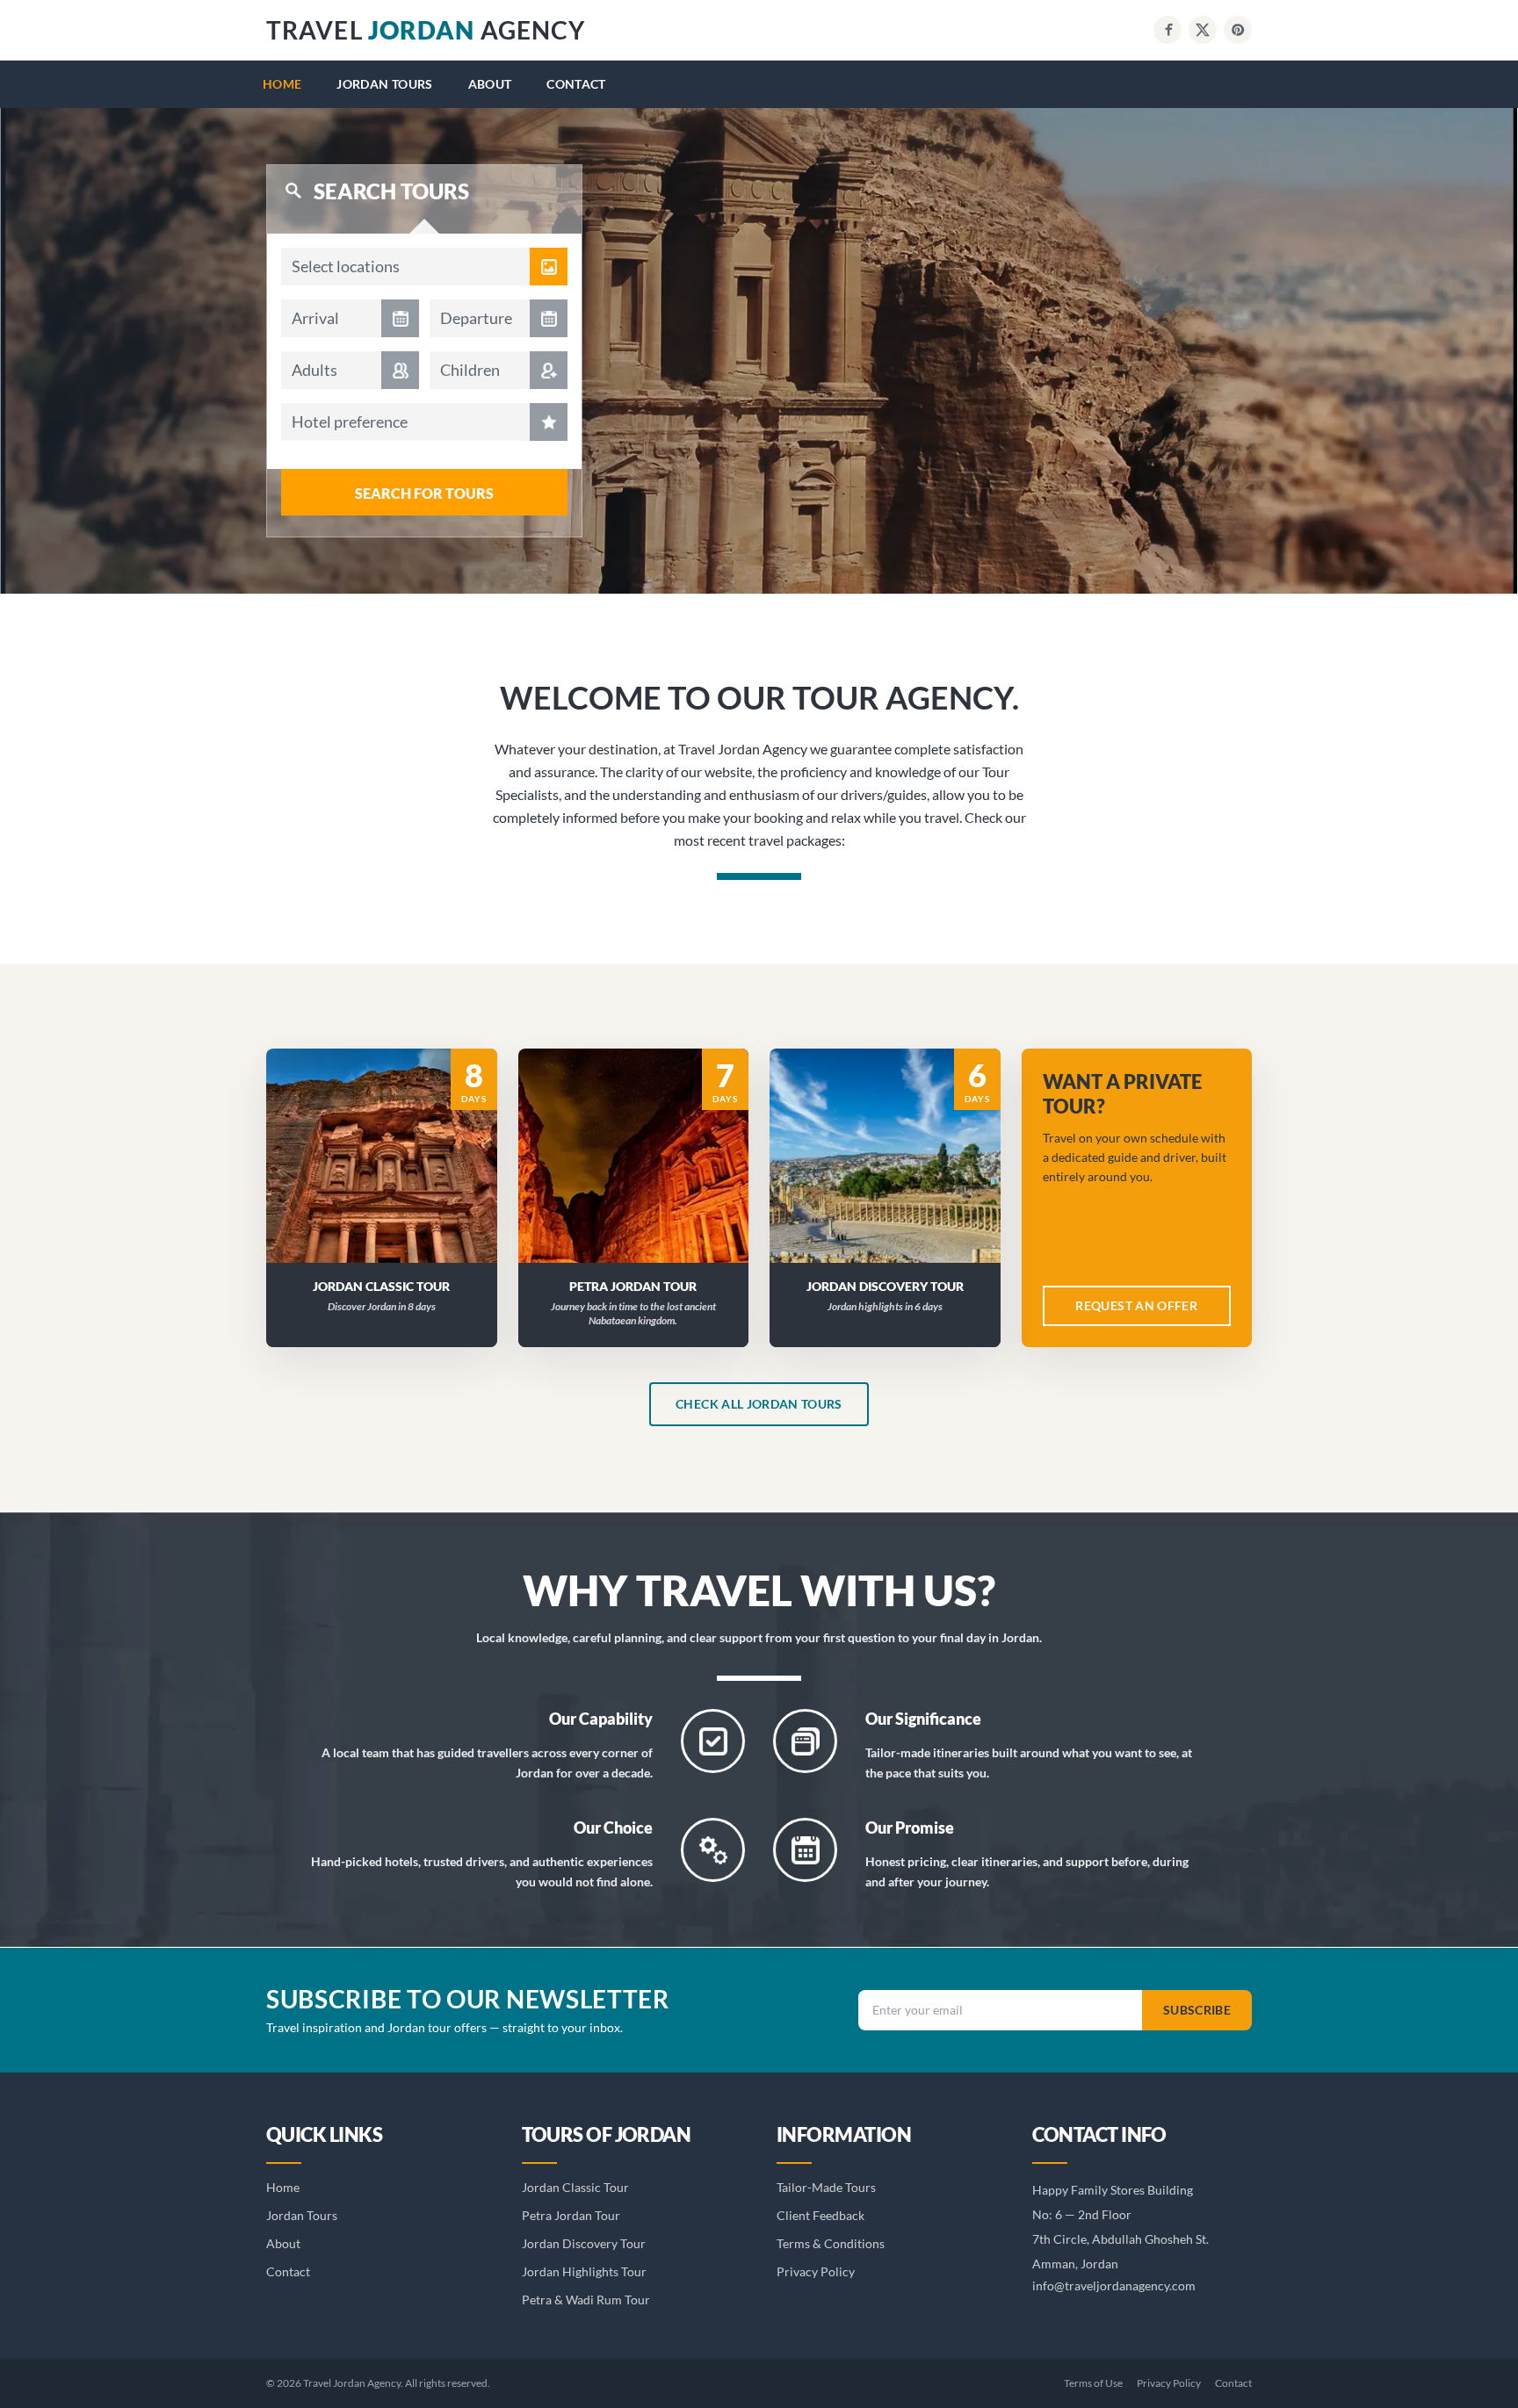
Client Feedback (820, 2215)
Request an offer (1136, 1305)
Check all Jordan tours (759, 1404)
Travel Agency (426, 30)
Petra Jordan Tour (571, 2215)
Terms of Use (1093, 2383)
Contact (576, 84)
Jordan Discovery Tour (584, 2243)
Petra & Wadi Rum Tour (586, 2300)
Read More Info (392, 1132)
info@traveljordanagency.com (1114, 2285)
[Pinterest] (1238, 30)
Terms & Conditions (831, 2243)
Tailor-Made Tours (826, 2187)
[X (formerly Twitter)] (1203, 30)
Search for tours (424, 493)
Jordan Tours (384, 84)
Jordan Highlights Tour (584, 2271)
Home (282, 84)
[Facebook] (1167, 30)
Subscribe (1197, 2010)
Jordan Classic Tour (575, 2187)
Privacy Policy (816, 2271)
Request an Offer (392, 1178)
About (490, 84)
